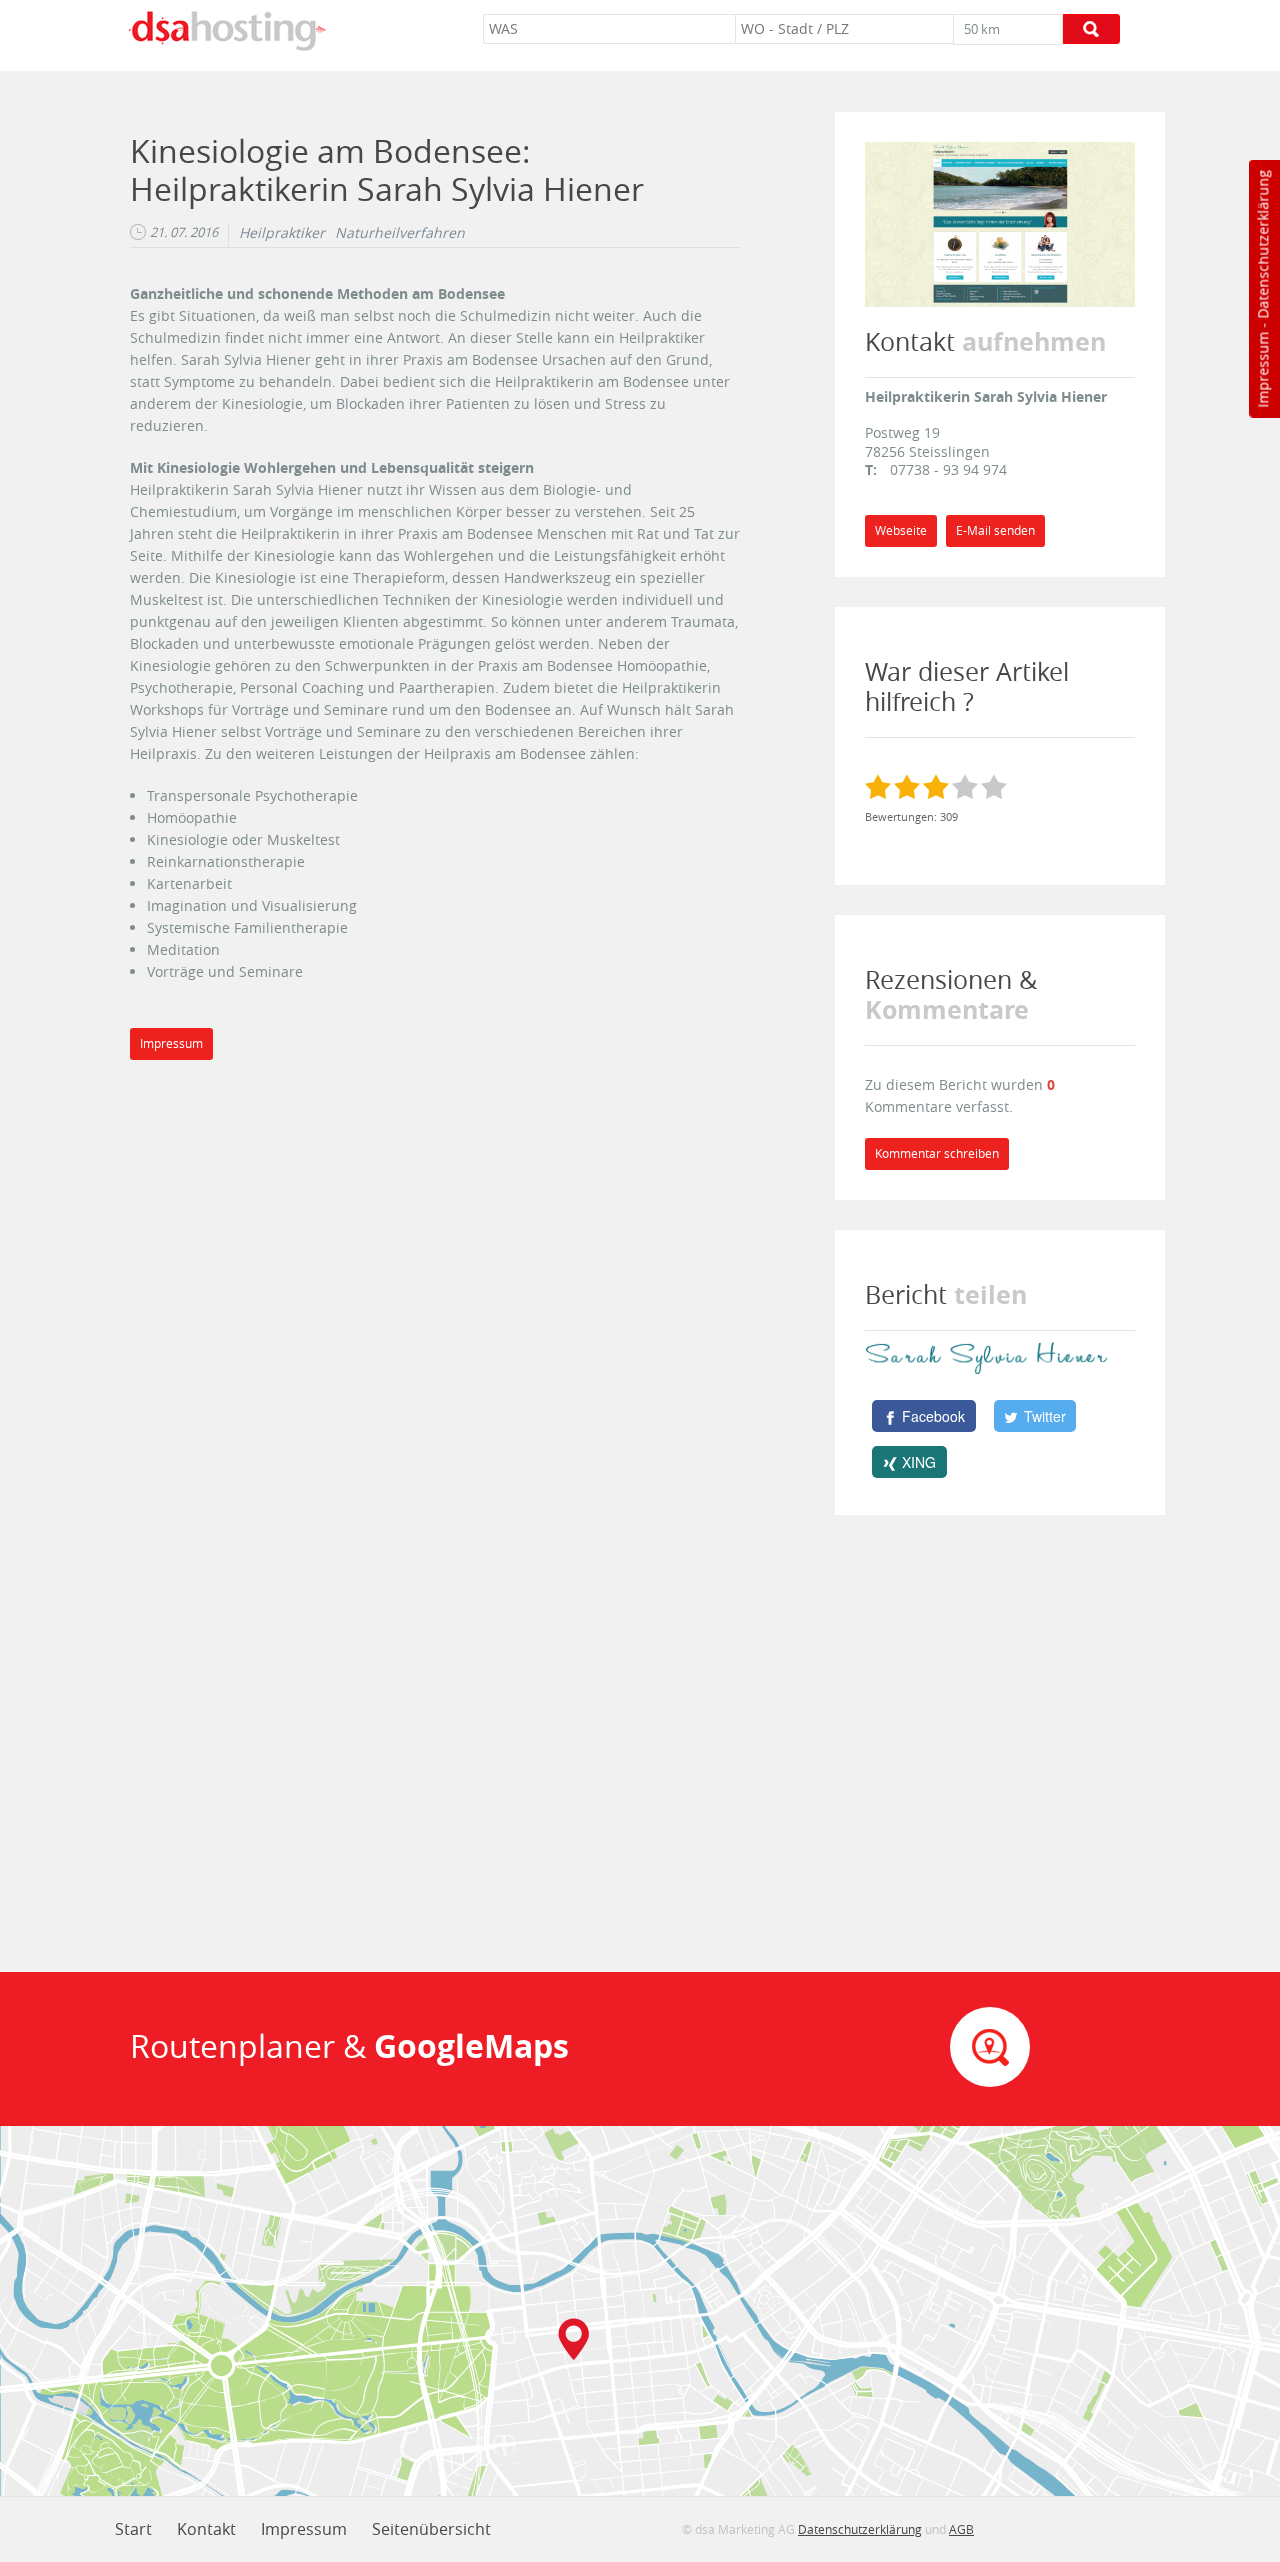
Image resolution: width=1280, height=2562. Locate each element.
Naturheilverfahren (400, 233)
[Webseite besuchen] (1000, 222)
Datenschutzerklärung (1262, 244)
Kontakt (206, 2529)
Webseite (901, 530)
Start (133, 2529)
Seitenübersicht (431, 2529)
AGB (961, 2529)
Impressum (1262, 370)
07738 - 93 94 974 (948, 469)
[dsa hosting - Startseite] (227, 31)
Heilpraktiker (282, 233)
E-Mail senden (995, 530)
